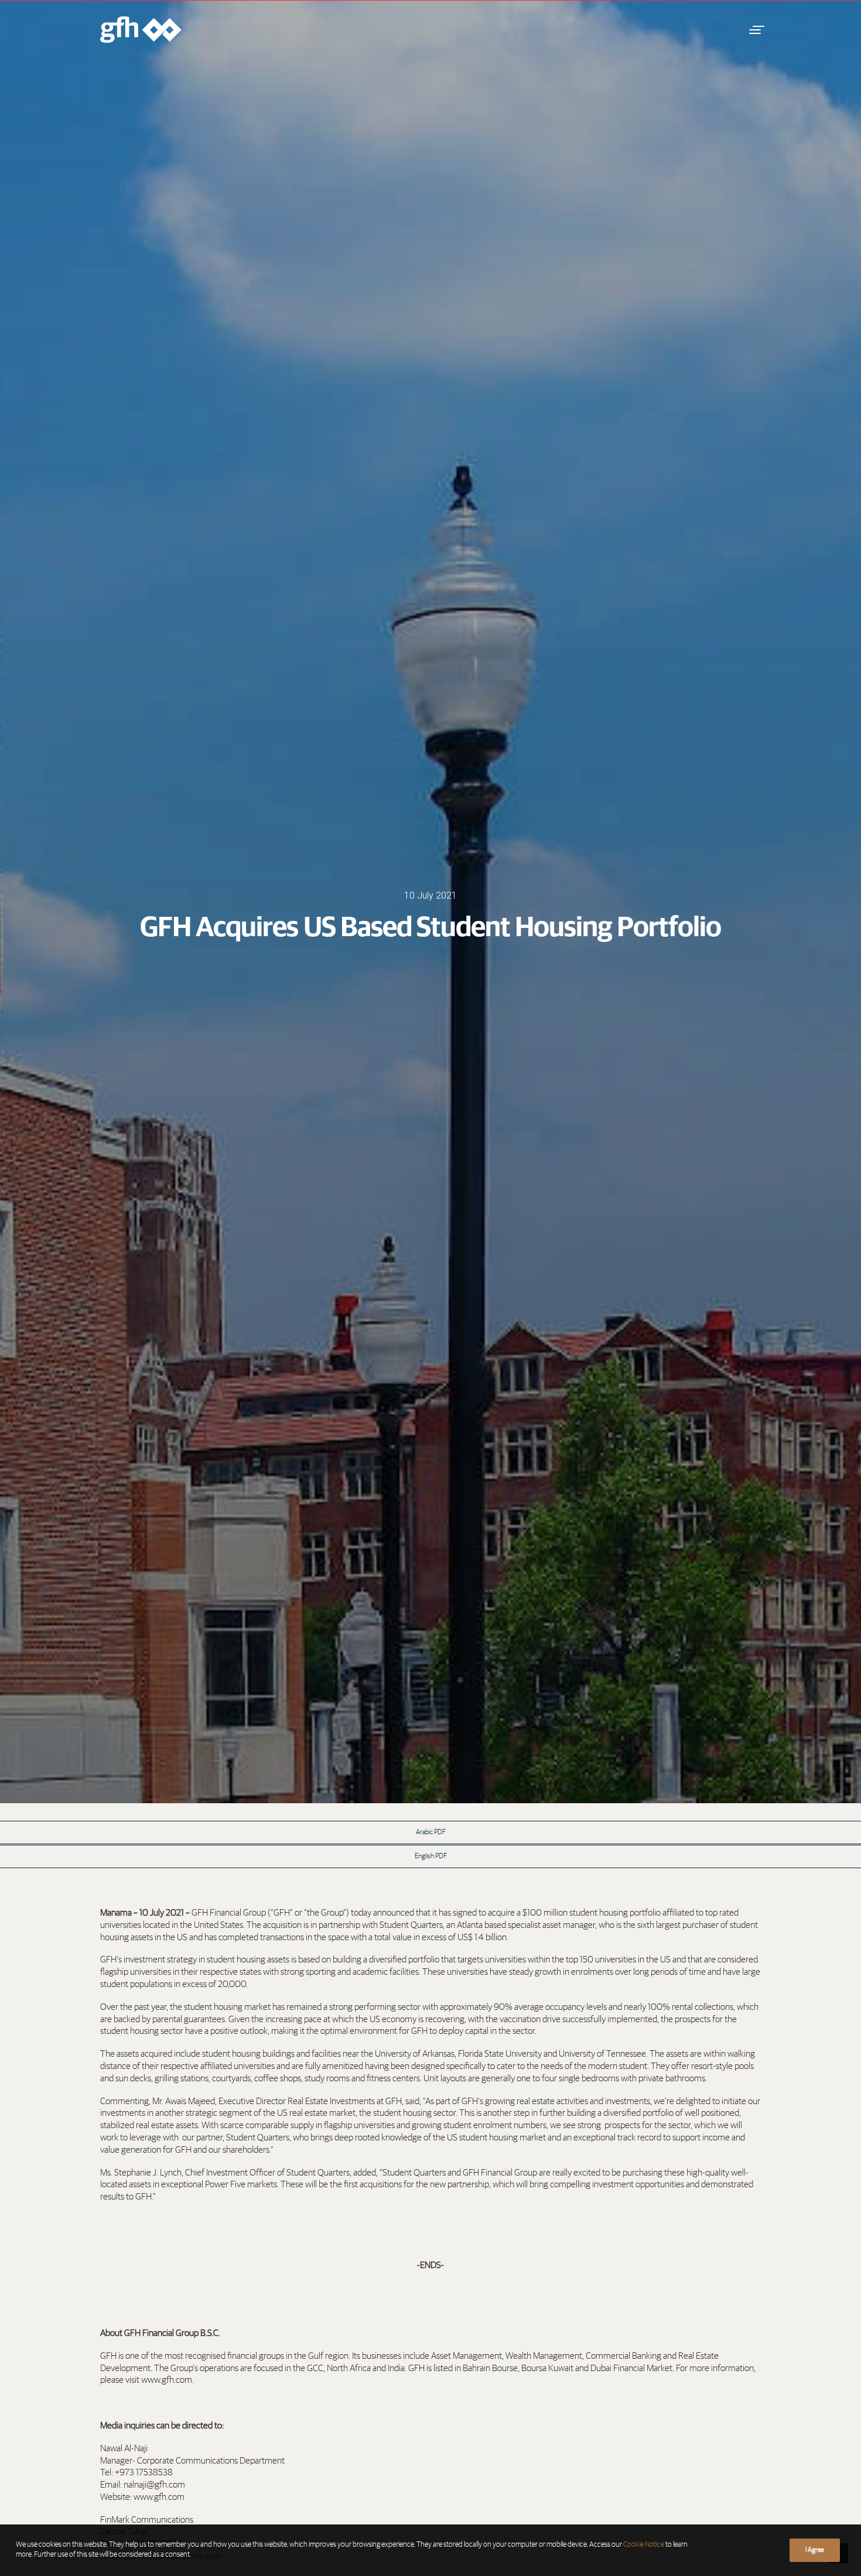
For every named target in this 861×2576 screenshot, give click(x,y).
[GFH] (141, 30)
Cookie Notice (644, 2545)
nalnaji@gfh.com (154, 2485)
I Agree (815, 2550)
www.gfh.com (159, 2497)
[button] (755, 30)
